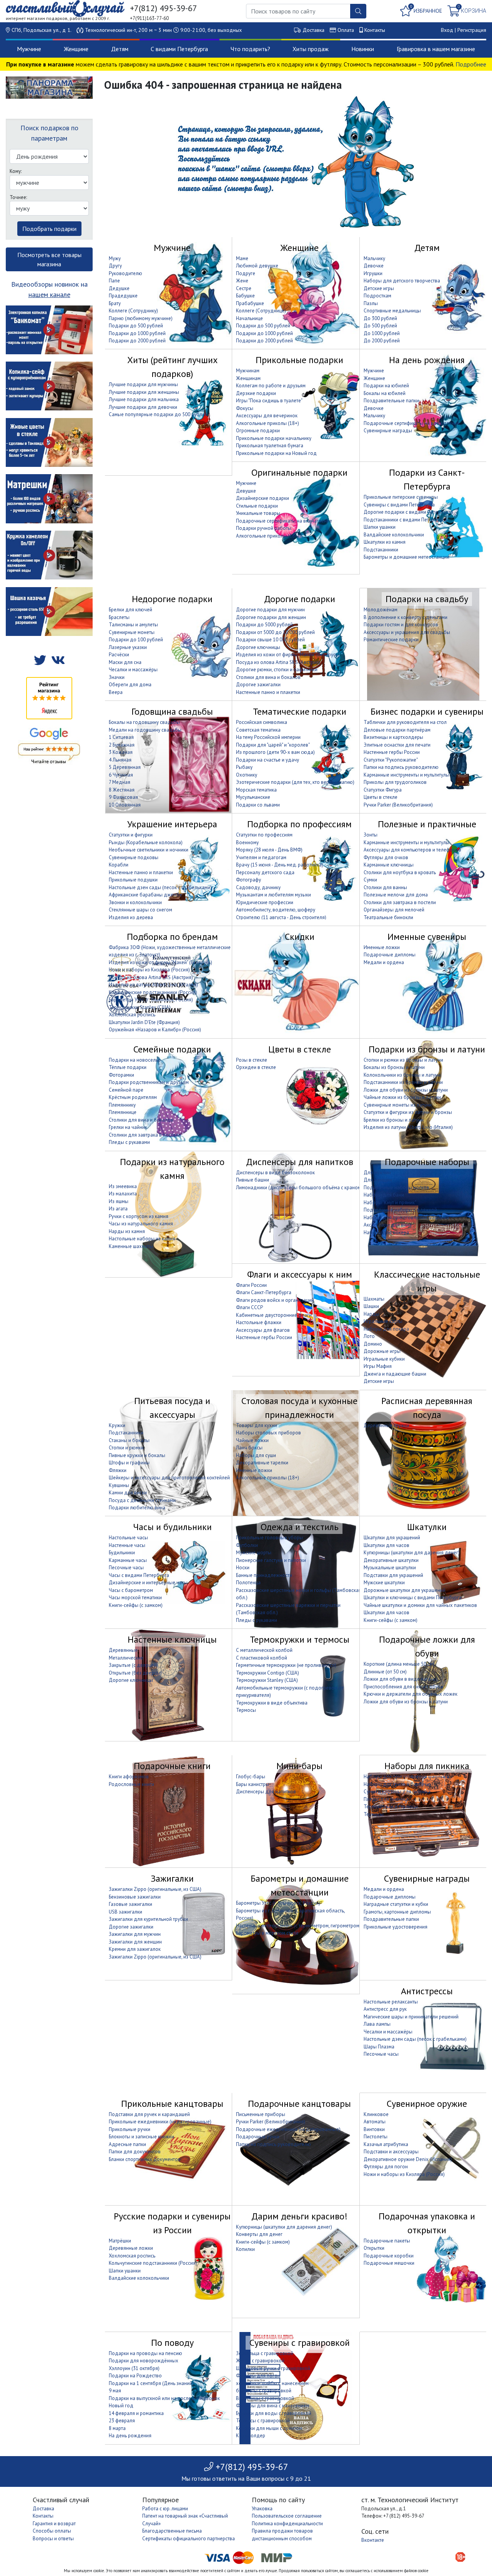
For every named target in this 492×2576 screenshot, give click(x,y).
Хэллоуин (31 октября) (134, 2368)
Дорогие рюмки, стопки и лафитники (277, 670)
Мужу (115, 258)
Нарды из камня (127, 1231)
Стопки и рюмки (126, 1448)
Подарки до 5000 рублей (264, 625)
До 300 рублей (380, 318)
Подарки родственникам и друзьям (149, 1082)
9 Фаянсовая (123, 797)
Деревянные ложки (131, 2248)
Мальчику (374, 258)
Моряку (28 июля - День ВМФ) (269, 850)
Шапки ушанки (380, 527)
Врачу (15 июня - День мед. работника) (280, 865)
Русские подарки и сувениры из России (172, 2223)
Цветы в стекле (381, 797)
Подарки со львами (258, 805)
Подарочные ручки (258, 2137)
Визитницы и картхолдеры (393, 737)
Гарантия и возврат (54, 2524)
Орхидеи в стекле (256, 1067)
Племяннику (122, 1105)
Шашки (371, 1306)
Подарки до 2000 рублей (137, 341)
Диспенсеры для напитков (300, 1162)
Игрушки (373, 273)
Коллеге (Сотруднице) (261, 311)
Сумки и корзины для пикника (397, 1792)
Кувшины (119, 1485)
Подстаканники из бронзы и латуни (403, 1082)
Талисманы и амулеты (133, 625)
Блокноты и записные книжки (141, 2137)
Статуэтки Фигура (383, 790)
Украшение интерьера (172, 824)
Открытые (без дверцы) (135, 1673)
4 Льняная (120, 760)
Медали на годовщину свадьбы (145, 730)
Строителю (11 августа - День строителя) (281, 917)
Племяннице (123, 1112)
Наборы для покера (386, 1232)
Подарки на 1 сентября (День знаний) (151, 2383)
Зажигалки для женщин (135, 1942)
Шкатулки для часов (386, 1545)
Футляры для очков (386, 857)
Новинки (363, 49)
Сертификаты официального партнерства (189, 2539)
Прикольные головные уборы (269, 1538)
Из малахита (123, 1194)
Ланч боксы (249, 1448)
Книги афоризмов (129, 1777)
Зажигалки (172, 1878)
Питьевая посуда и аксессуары (172, 1408)
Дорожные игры (382, 1351)
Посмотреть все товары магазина (49, 259)
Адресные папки (127, 2144)
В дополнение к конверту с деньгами (406, 617)
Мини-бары (299, 1766)
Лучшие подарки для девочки (143, 407)
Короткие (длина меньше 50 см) (399, 1664)
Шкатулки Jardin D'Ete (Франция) (144, 1022)
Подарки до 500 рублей (136, 326)
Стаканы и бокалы (129, 1440)
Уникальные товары (258, 513)
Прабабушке (250, 303)
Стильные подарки (257, 506)
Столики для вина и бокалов (268, 677)
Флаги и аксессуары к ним (300, 1274)
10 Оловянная (125, 805)
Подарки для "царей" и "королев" (273, 745)
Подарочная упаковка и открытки (427, 2223)
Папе (114, 281)
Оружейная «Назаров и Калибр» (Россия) (155, 1030)
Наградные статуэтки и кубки (396, 1904)
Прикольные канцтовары (172, 2104)
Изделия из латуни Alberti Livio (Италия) (153, 985)
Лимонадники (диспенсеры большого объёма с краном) (299, 1188)
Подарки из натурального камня (172, 1169)
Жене (242, 281)
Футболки (247, 1545)
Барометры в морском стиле (267, 1933)
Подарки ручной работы (264, 528)
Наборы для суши (256, 1455)
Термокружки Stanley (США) (140, 1007)
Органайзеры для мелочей (394, 910)
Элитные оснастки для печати (397, 745)
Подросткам (377, 296)
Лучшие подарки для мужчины (143, 384)
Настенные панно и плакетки (268, 692)
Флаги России (251, 1285)
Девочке (374, 266)
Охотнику (247, 775)
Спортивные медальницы (392, 311)
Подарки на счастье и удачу (268, 760)
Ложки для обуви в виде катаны (400, 1679)
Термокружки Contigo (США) (268, 1673)
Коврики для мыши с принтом (269, 2428)
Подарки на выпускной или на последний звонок (164, 2398)
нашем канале (49, 295)
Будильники (122, 1553)
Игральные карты (383, 1321)
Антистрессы (427, 1991)
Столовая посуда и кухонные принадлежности (299, 1408)
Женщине (76, 49)
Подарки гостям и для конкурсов (401, 625)
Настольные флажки (259, 1322)
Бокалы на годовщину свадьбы (144, 722)
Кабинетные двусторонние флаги (274, 1315)
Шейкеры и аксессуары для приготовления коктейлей (169, 1478)
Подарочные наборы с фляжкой (400, 1210)
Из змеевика (123, 1186)
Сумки (370, 880)
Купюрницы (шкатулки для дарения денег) (412, 1553)
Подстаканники (381, 550)
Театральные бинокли (388, 917)
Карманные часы (128, 1560)
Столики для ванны (385, 887)
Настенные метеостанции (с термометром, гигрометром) (298, 1926)
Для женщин (378, 1180)
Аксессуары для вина (388, 1225)
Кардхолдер (251, 2436)
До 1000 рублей (382, 333)
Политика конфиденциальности (287, 2524)
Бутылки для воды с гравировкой (274, 2413)
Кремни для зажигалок (135, 1949)
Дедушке (119, 288)
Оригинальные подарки (299, 472)
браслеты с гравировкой (264, 2391)
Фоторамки (121, 1075)
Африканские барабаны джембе (145, 895)
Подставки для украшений (393, 1575)
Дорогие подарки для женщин (271, 617)
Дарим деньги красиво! (299, 2216)
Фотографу (248, 880)
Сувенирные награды (388, 431)
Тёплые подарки (128, 1067)
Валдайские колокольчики (394, 535)
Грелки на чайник (128, 1127)
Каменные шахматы (131, 1246)
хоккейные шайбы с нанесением (272, 2383)
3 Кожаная (121, 752)
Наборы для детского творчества (402, 281)
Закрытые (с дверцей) (133, 1665)
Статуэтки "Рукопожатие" (391, 760)
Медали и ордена (384, 962)
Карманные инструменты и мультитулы (406, 775)
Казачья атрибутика (386, 2144)
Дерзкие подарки (256, 393)
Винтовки (374, 2129)
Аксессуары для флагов (263, 1330)
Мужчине (29, 49)
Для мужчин (377, 1173)
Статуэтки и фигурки (131, 835)
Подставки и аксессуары (391, 2152)
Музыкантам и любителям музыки (273, 895)
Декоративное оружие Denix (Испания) (408, 2159)
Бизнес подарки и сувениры (427, 711)
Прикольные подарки (299, 360)
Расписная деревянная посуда (427, 1408)
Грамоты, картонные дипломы (397, 1912)
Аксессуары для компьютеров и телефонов (412, 850)
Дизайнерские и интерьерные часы (148, 1583)
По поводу (172, 2343)
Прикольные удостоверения (396, 1927)
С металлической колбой (264, 1650)
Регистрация (472, 30)
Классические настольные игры (427, 1281)
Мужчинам (248, 371)
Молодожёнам (381, 610)
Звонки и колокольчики (135, 902)
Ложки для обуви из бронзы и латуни (406, 1090)
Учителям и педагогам (261, 857)
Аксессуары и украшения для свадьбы (407, 632)
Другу (115, 266)
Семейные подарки (172, 1049)
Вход (447, 30)
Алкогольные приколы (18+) (268, 423)
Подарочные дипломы (390, 955)
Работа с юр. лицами (165, 2509)
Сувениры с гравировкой (300, 2343)
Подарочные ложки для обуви (427, 1646)
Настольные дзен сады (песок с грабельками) (160, 887)
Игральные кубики (384, 1359)
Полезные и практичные (427, 824)
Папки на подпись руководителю (401, 767)
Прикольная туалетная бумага (270, 446)
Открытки (374, 2248)
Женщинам (248, 378)
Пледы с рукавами (129, 1142)
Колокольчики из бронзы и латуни (402, 1075)
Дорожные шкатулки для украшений (405, 1590)
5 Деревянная (125, 767)
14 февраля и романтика (136, 2413)
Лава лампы (377, 2024)
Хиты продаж (311, 49)
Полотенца (248, 1583)
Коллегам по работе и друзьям (271, 386)
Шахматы (374, 1299)
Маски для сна (125, 662)
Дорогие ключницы (258, 647)
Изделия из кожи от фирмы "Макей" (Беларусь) (288, 655)
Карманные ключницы (389, 865)
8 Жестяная (122, 790)
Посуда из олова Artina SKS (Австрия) (278, 662)
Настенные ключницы (172, 1639)
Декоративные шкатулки (391, 1560)
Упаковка (262, 2509)
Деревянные (123, 1650)
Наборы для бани (384, 1195)
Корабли (119, 865)
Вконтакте (373, 2540)
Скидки (300, 937)
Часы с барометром (131, 1590)
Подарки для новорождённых (144, 2361)
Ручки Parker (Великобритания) (398, 805)
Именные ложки (382, 947)
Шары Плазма (379, 2047)
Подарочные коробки (389, 2256)
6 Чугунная (121, 775)
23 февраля (122, 2421)
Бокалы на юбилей (385, 393)
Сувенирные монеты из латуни (398, 1105)
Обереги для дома (130, 685)
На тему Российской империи (268, 737)
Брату (115, 303)
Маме (242, 258)
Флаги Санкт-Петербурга (264, 1292)
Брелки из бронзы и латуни (394, 1120)
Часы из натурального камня (141, 1224)
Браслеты (119, 617)
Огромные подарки (258, 431)
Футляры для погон (386, 2167)
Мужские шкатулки (384, 1583)
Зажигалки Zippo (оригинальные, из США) (155, 1889)
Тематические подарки (300, 711)
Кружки (117, 1425)
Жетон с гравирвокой (260, 2361)
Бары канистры (253, 1784)
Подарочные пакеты (387, 2241)
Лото (369, 1336)
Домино (373, 1344)
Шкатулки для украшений (392, 1538)
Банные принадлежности (264, 1575)
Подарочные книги (172, 1766)
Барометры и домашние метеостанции (406, 557)
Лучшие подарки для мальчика (144, 399)
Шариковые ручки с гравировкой (273, 2368)
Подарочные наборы (427, 1162)
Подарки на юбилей (386, 386)
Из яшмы (119, 1201)
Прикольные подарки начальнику (274, 438)
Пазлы (371, 303)
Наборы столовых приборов (268, 1433)
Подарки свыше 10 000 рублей (270, 640)
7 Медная (120, 782)
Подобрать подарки (49, 229)
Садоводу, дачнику (258, 887)
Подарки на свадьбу (427, 599)
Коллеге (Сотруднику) (133, 311)
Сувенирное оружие (427, 2104)
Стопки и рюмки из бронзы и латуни (403, 1060)
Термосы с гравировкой (263, 2421)
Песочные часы (126, 1568)
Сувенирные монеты (132, 632)
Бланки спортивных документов (145, 2159)
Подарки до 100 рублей (136, 640)
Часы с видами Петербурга (139, 1575)
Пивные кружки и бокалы (137, 1455)
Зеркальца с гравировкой (265, 2353)
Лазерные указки (128, 647)
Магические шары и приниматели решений (411, 2017)
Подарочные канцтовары (299, 2104)
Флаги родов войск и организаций (275, 1300)
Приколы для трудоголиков (395, 782)
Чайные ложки (252, 1440)
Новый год (121, 2406)
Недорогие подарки (172, 599)
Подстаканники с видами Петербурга (405, 520)
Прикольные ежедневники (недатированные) (160, 2122)
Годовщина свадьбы (172, 711)
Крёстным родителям (133, 1097)
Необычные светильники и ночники (149, 850)
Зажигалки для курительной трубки (148, 1919)
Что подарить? (250, 49)
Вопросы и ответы (53, 2539)
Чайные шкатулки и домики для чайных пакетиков (420, 1605)
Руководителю (125, 273)
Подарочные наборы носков (396, 1188)
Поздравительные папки (391, 401)
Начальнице (249, 318)
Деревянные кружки (386, 1425)
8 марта (117, 2428)
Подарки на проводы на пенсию (145, 2353)
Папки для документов (135, 2152)
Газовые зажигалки (130, 1904)
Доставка (313, 30)
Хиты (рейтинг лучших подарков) (172, 367)
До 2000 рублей (382, 341)
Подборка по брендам (172, 937)
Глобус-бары (251, 1777)
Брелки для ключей (130, 610)
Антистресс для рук (385, 2009)
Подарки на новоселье (135, 1060)
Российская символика (262, 722)
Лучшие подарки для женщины (144, 392)
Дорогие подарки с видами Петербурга (408, 512)
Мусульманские (253, 797)
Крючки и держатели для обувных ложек (411, 1694)
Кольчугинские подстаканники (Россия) (153, 992)
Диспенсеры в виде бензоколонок (275, 1173)
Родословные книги (131, 1784)
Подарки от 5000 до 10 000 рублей (275, 632)
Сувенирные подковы (134, 857)
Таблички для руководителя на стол (405, 722)
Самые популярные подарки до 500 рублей (158, 414)
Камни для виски (128, 1493)
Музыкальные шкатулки (390, 1568)
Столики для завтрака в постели (400, 902)
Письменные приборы (261, 2114)
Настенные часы (127, 1545)
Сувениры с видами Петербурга (399, 505)
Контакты (375, 30)
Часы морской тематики (135, 1598)
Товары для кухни (257, 1425)
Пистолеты (376, 2137)
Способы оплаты (52, 2531)
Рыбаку (244, 767)
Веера (116, 692)
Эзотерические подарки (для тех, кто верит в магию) (295, 782)
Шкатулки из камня (385, 542)
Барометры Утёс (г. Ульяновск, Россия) (151, 1000)
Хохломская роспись (132, 1015)
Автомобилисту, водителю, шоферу (276, 910)
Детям (120, 49)
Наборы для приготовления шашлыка (406, 1217)
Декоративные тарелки (262, 1463)
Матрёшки (120, 2241)
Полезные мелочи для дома (396, 895)
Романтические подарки (391, 640)
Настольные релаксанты (391, 2002)
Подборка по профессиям (299, 824)
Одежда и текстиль (300, 1527)
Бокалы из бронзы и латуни (394, 1067)
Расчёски (119, 655)
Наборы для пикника (427, 1766)
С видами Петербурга (179, 49)
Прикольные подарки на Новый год (276, 453)
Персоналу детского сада (265, 872)
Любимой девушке (257, 266)
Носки (243, 1568)
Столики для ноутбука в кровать (400, 872)
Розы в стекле (252, 1060)
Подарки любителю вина (137, 1508)
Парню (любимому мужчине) (141, 318)
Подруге (246, 273)
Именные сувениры (427, 937)
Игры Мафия (378, 1366)
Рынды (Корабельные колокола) (146, 842)
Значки (117, 677)
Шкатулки (427, 1527)
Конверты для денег (259, 2234)
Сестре (244, 288)
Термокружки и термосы (300, 1639)
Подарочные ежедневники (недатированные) (288, 2129)
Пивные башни (253, 1180)
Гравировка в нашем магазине (436, 49)
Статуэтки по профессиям (264, 835)
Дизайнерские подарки (263, 498)
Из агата (118, 1209)
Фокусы (245, 408)
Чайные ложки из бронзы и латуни (402, 1097)
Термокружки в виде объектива (272, 1703)
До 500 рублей (380, 326)
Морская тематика (256, 790)
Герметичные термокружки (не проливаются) (286, 1665)
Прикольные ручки (130, 2129)
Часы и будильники (172, 1527)
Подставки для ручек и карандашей (149, 2114)
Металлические (126, 1658)
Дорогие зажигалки (258, 685)
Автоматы (375, 2122)
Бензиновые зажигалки (135, 1897)
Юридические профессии (265, 902)
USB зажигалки (125, 1912)
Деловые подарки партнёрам (397, 730)
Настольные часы (128, 1538)
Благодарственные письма (172, 2531)
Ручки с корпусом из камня (139, 1216)
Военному (247, 842)
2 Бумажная (122, 745)
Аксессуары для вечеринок (267, 416)
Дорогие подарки (300, 599)
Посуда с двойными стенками (142, 1500)
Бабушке (245, 296)
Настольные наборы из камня (142, 1239)
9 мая (115, 2391)
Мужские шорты (254, 1553)
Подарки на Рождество (135, 2376)
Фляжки (118, 1470)
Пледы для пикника (386, 1799)
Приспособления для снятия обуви (403, 1687)
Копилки (245, 2249)
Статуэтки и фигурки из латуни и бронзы (408, 1112)
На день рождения (427, 360)
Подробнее (471, 64)
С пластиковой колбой (262, 1658)
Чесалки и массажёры (133, 670)
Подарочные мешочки (389, 2263)
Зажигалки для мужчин (135, 1934)
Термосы (246, 1710)
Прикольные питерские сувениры (401, 497)
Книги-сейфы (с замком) (136, 1605)
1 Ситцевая (121, 737)
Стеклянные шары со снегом (140, 910)
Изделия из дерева (131, 917)
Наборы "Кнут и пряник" (390, 1203)
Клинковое (376, 2114)
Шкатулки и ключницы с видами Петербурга (413, 1598)
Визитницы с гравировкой (265, 2398)
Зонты (371, 835)
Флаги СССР (249, 1307)
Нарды (371, 1314)
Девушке (246, 491)
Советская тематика (258, 730)
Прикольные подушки (133, 880)
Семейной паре (126, 1090)
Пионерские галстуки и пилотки (271, 1560)
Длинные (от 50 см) (385, 1672)
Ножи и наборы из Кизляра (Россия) (149, 970)
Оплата (346, 30)
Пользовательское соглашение (287, 2516)
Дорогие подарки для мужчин (270, 610)
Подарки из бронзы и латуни (427, 1049)
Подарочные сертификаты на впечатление (412, 423)
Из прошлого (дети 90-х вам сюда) (275, 752)
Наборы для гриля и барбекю (397, 1784)
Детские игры (379, 288)
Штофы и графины (129, 1463)
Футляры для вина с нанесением (273, 2406)
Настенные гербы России (392, 752)
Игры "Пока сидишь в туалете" (269, 401)
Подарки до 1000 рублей (137, 333)
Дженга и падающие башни (395, 1374)
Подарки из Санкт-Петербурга (427, 479)
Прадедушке (123, 296)
